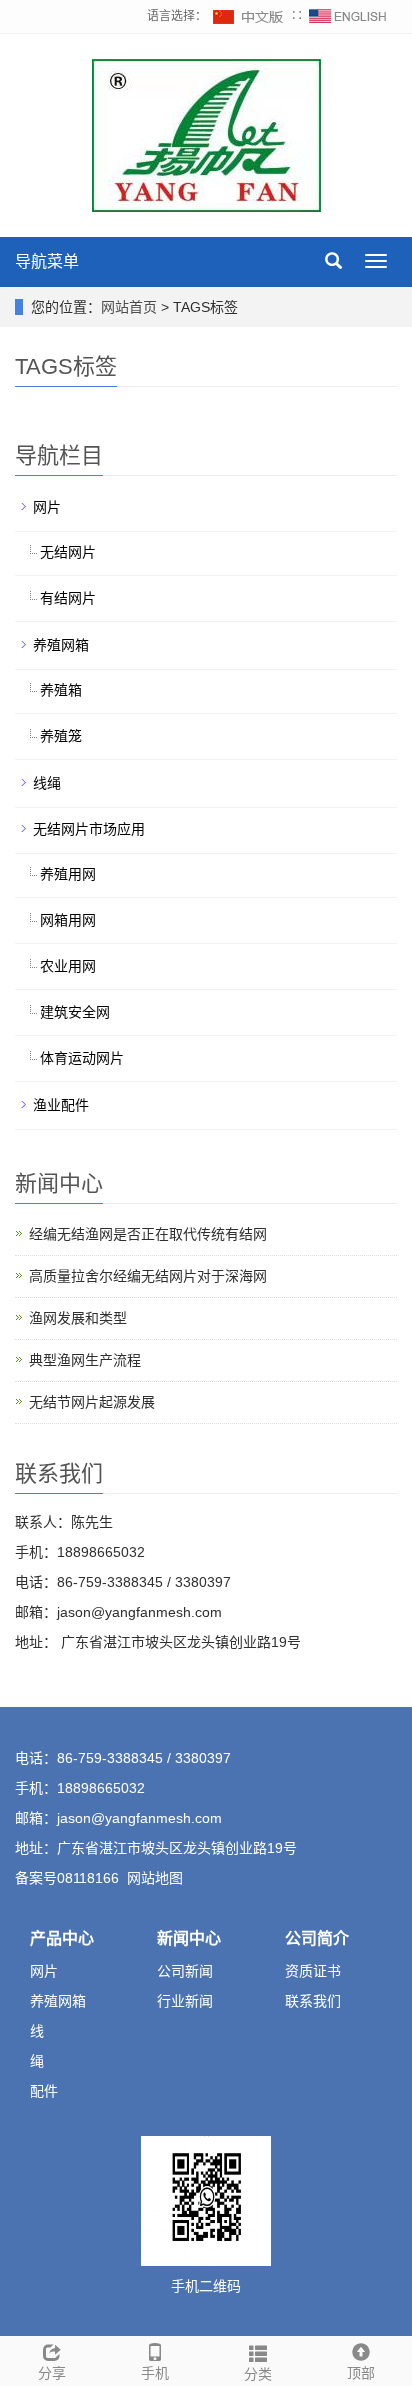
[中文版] (249, 16)
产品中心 (62, 1938)
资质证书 (313, 1971)
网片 (47, 507)
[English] (348, 16)
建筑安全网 (75, 1012)
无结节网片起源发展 (92, 1402)
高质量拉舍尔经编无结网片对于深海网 (148, 1276)
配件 (44, 2091)
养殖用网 (68, 874)
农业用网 (68, 966)
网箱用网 (68, 920)
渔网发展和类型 (78, 1318)
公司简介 (317, 1938)
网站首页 (129, 307)
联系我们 (313, 2001)
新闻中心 (189, 1938)
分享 (52, 2373)
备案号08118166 (67, 1878)
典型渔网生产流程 (85, 1360)
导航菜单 (47, 261)
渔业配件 (61, 1105)
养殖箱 (61, 690)
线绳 (47, 783)
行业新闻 (185, 2001)
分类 (258, 2374)
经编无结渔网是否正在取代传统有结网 (148, 1234)
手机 (155, 2373)
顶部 (361, 2373)
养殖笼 (61, 736)
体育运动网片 (82, 1058)
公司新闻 (185, 1971)
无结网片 (68, 552)
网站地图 (155, 1878)
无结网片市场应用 (89, 829)
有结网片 (68, 598)
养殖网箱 (61, 645)
